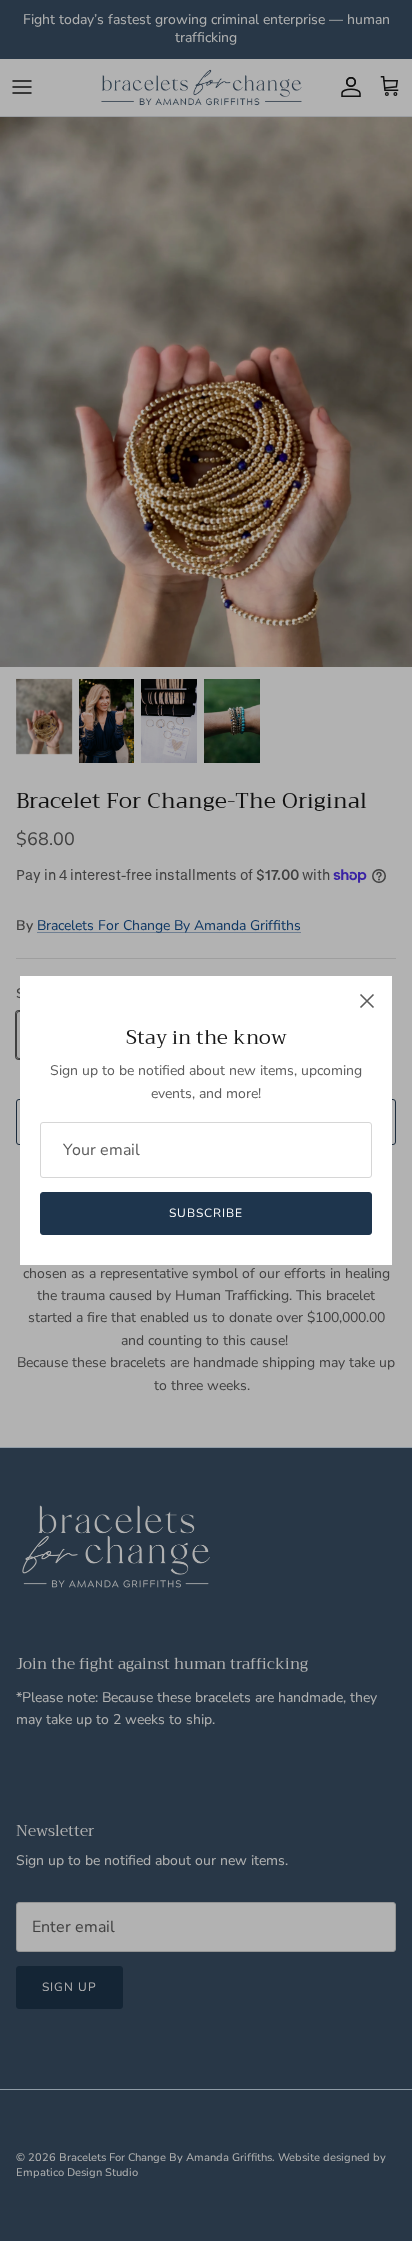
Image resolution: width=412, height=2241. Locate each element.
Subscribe (206, 1213)
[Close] (367, 1001)
